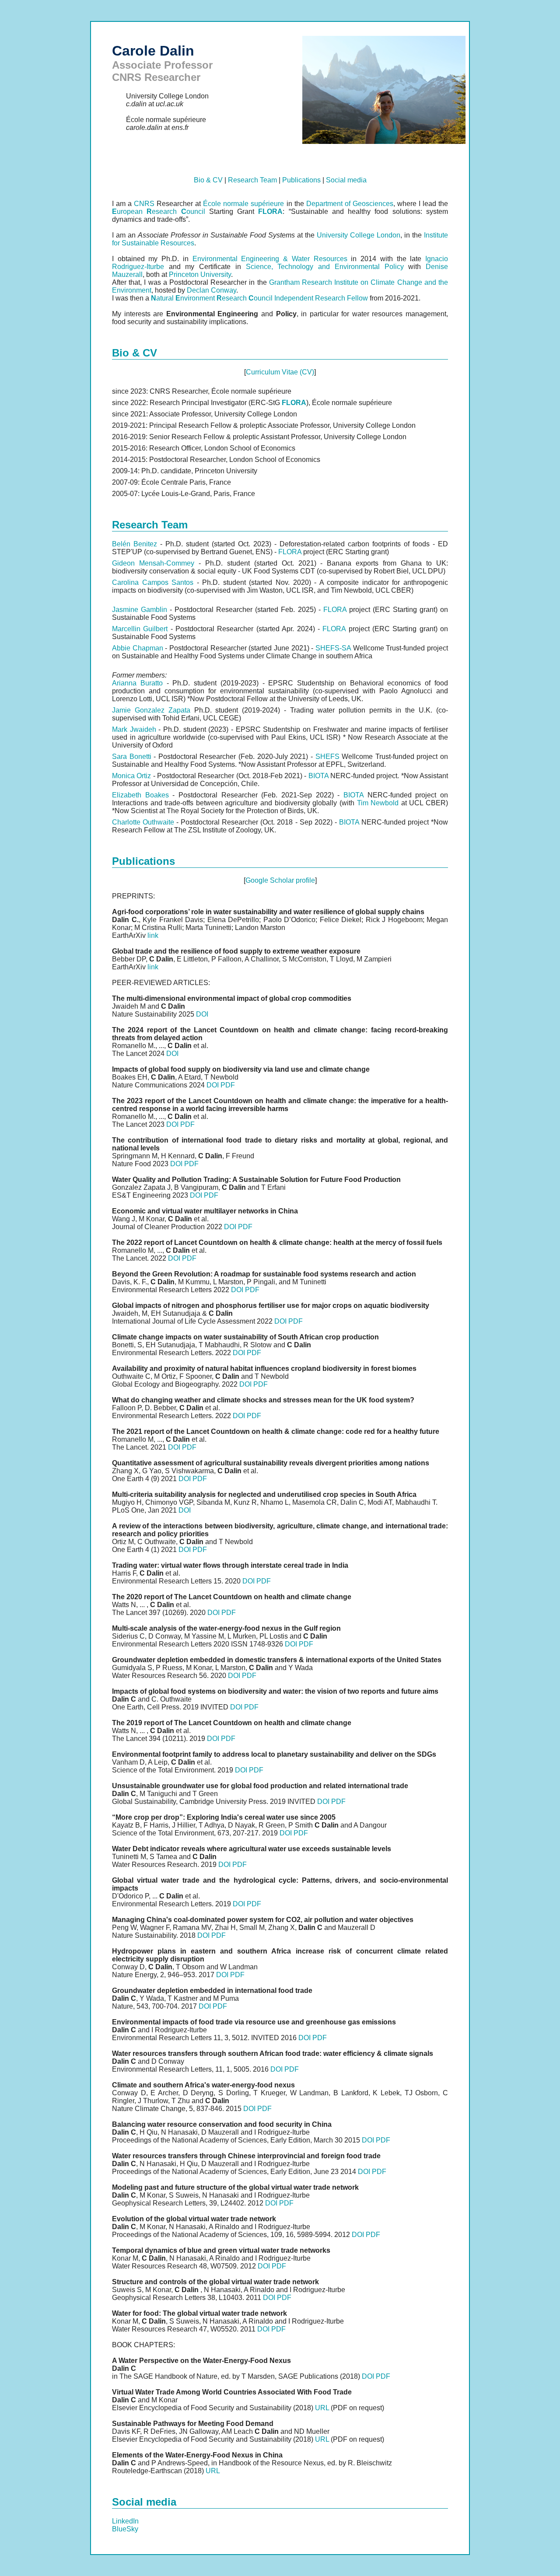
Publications (301, 180)
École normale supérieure (243, 204)
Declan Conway (212, 290)
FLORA (290, 552)
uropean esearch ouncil (159, 211)
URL (322, 2408)
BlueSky (125, 2529)
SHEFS (327, 757)
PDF (228, 1085)
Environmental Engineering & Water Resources (270, 259)
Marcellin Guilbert (140, 629)
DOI (202, 1014)
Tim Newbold (378, 803)
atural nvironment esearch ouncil (212, 298)
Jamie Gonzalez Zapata (151, 710)
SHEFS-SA (333, 648)
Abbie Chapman (138, 648)
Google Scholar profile (280, 880)
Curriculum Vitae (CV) (280, 372)
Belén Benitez (135, 544)
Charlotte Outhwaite (143, 822)
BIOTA (318, 776)
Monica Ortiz (131, 776)
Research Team (252, 180)
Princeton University (200, 274)
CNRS (144, 204)
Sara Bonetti (132, 757)
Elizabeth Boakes (140, 795)
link (153, 935)
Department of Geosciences (350, 204)
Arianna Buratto (137, 683)
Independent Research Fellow (321, 298)
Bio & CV (208, 180)
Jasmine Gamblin (140, 610)
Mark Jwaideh (134, 729)
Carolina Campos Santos (153, 582)
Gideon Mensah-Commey (153, 563)
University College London (359, 235)
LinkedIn (125, 2521)
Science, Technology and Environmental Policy (325, 267)
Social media (346, 180)
